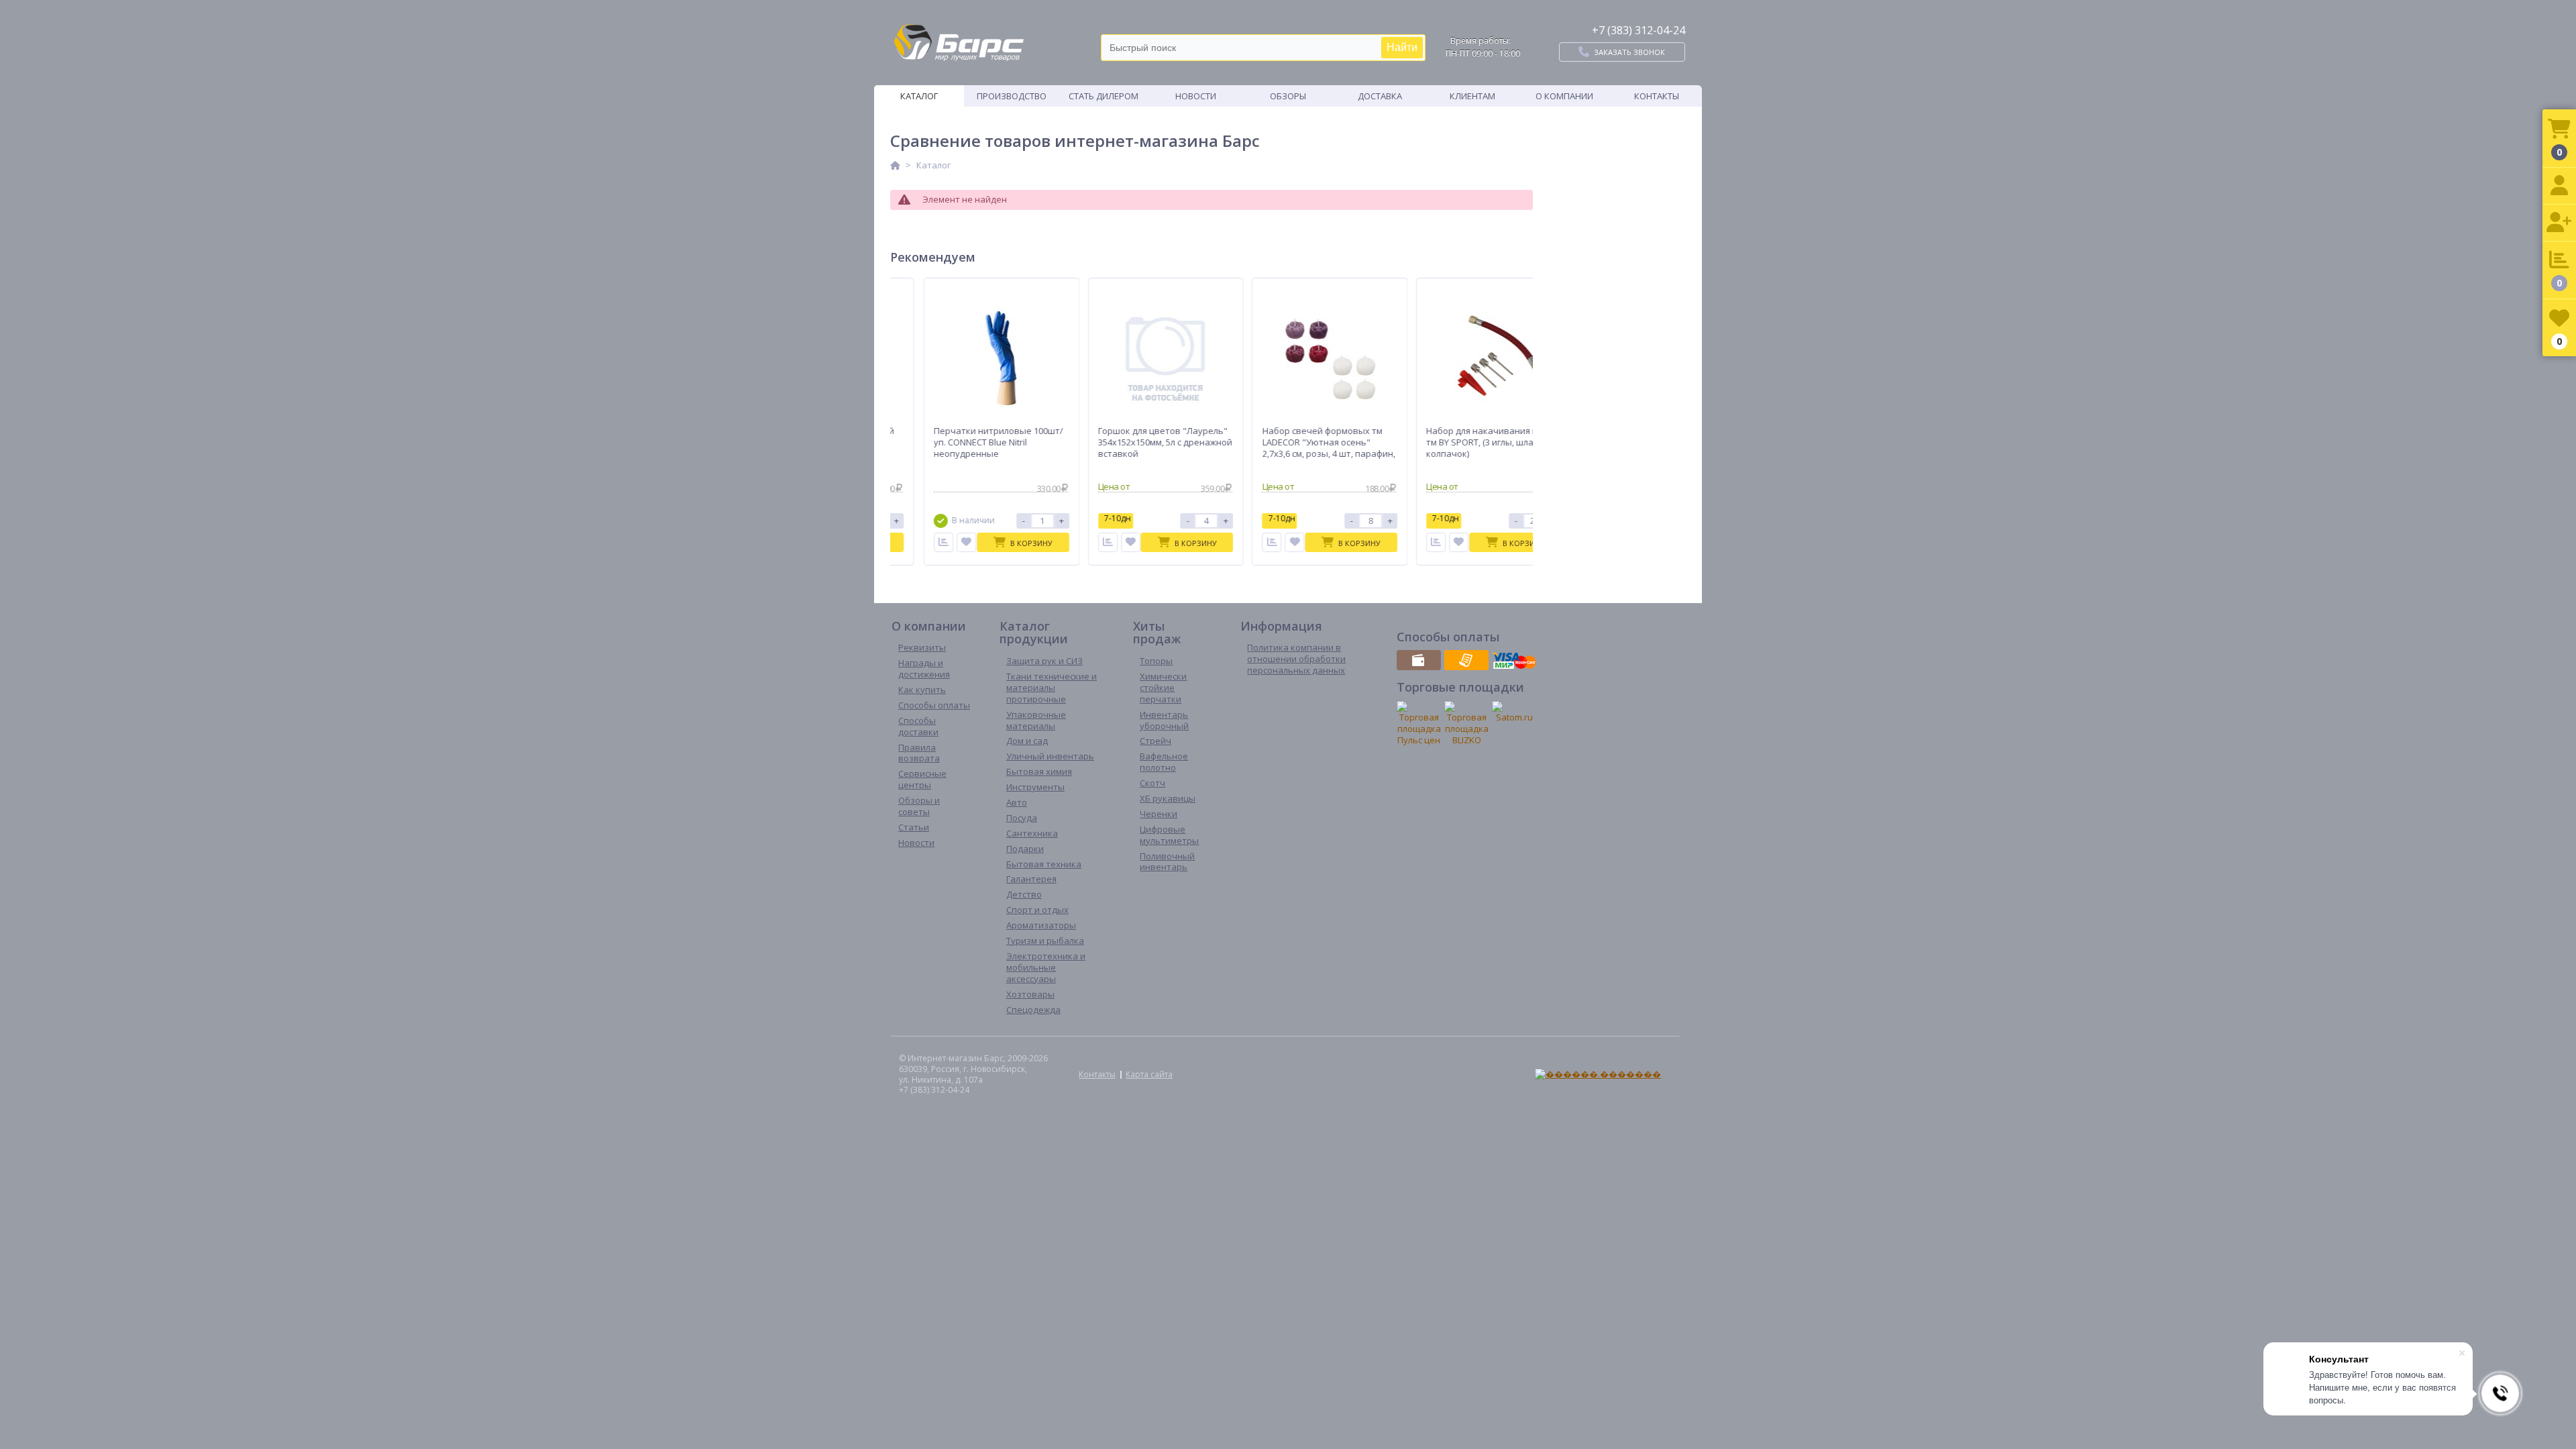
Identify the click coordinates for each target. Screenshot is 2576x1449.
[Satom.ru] (1514, 712)
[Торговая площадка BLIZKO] (1466, 723)
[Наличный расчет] (1419, 660)
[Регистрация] (2559, 223)
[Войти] (2559, 186)
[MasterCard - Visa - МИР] (1514, 660)
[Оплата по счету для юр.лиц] (1466, 660)
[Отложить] (954, 542)
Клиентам (1472, 96)
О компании (1564, 96)
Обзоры (1288, 96)
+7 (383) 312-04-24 (1639, 30)
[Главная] (895, 165)
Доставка (1380, 96)
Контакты (1657, 96)
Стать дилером (1104, 96)
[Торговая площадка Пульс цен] (1419, 723)
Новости (1196, 96)
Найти (1402, 47)
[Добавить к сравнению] (931, 542)
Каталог (919, 96)
